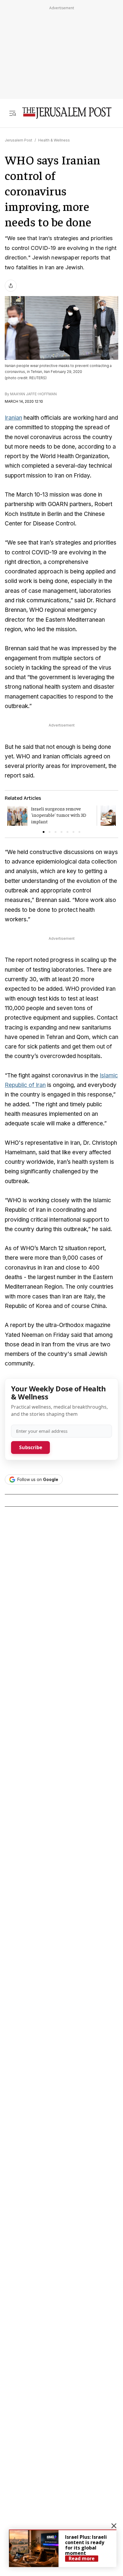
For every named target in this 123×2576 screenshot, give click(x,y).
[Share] (11, 286)
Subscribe (31, 1447)
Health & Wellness (54, 140)
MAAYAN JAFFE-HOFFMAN (33, 394)
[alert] (63, 2548)
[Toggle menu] (13, 113)
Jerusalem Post (19, 140)
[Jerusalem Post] (67, 113)
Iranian (13, 418)
